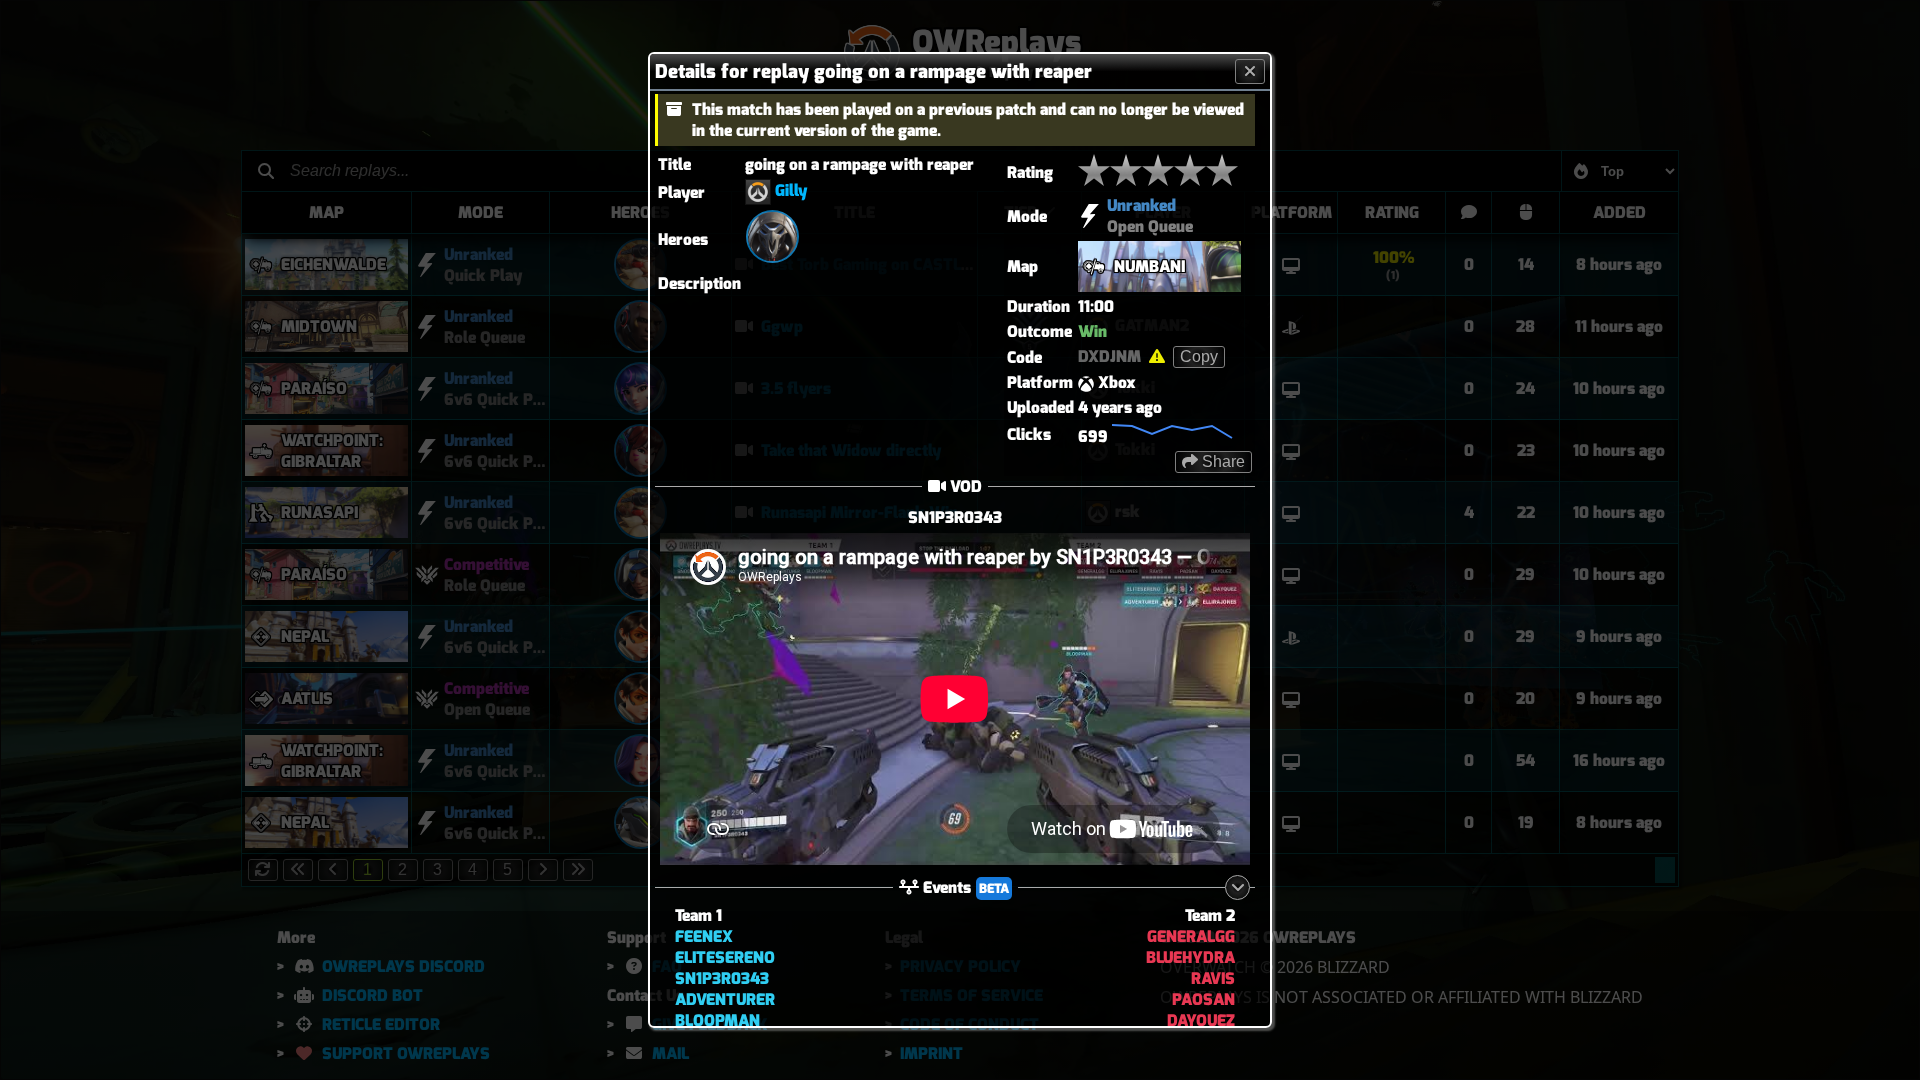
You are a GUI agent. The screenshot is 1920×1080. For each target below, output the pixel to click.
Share (1221, 461)
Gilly (791, 190)
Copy (1199, 356)
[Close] (1250, 71)
